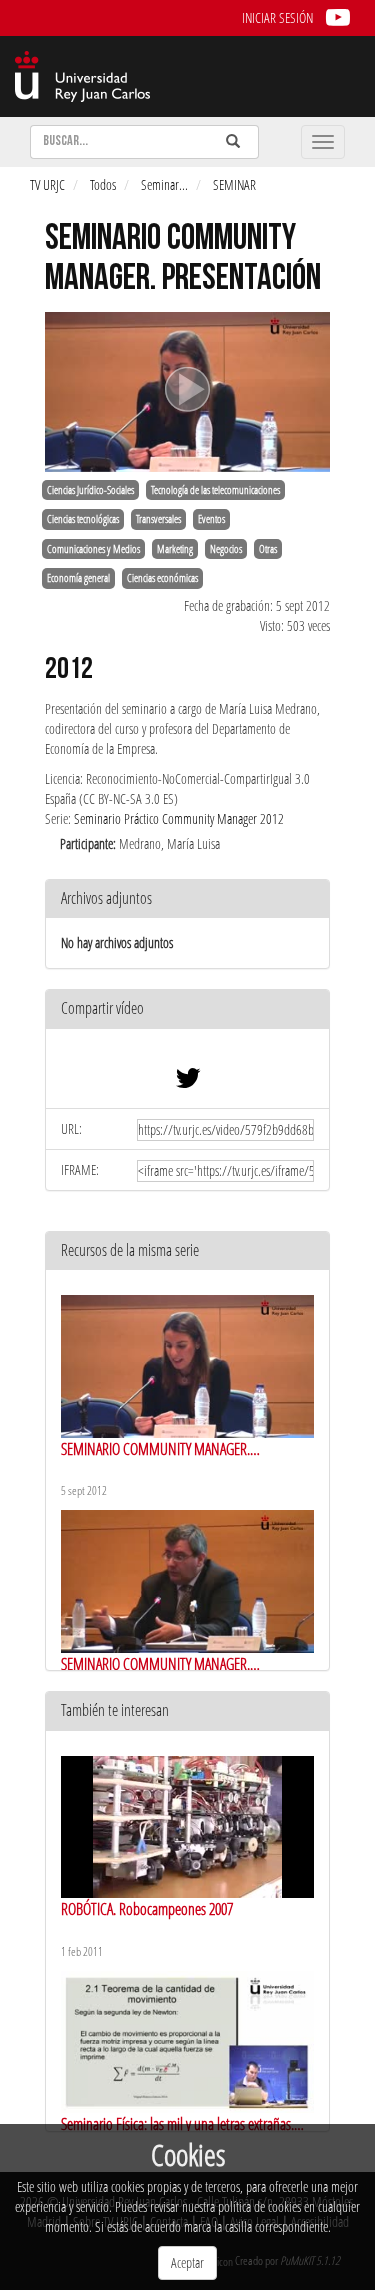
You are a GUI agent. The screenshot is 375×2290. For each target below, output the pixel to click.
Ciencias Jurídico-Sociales (90, 490)
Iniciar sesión (277, 17)
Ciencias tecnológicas (83, 519)
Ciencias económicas (162, 578)
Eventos (211, 519)
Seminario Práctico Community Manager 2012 (179, 818)
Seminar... (164, 184)
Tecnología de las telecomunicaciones (215, 490)
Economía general (78, 578)
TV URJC (47, 184)
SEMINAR (234, 184)
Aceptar (187, 2262)
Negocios (226, 549)
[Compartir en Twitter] (188, 1082)
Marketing (175, 549)
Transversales (158, 519)
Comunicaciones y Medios (93, 549)
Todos (103, 184)
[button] (187, 1009)
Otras (268, 549)
